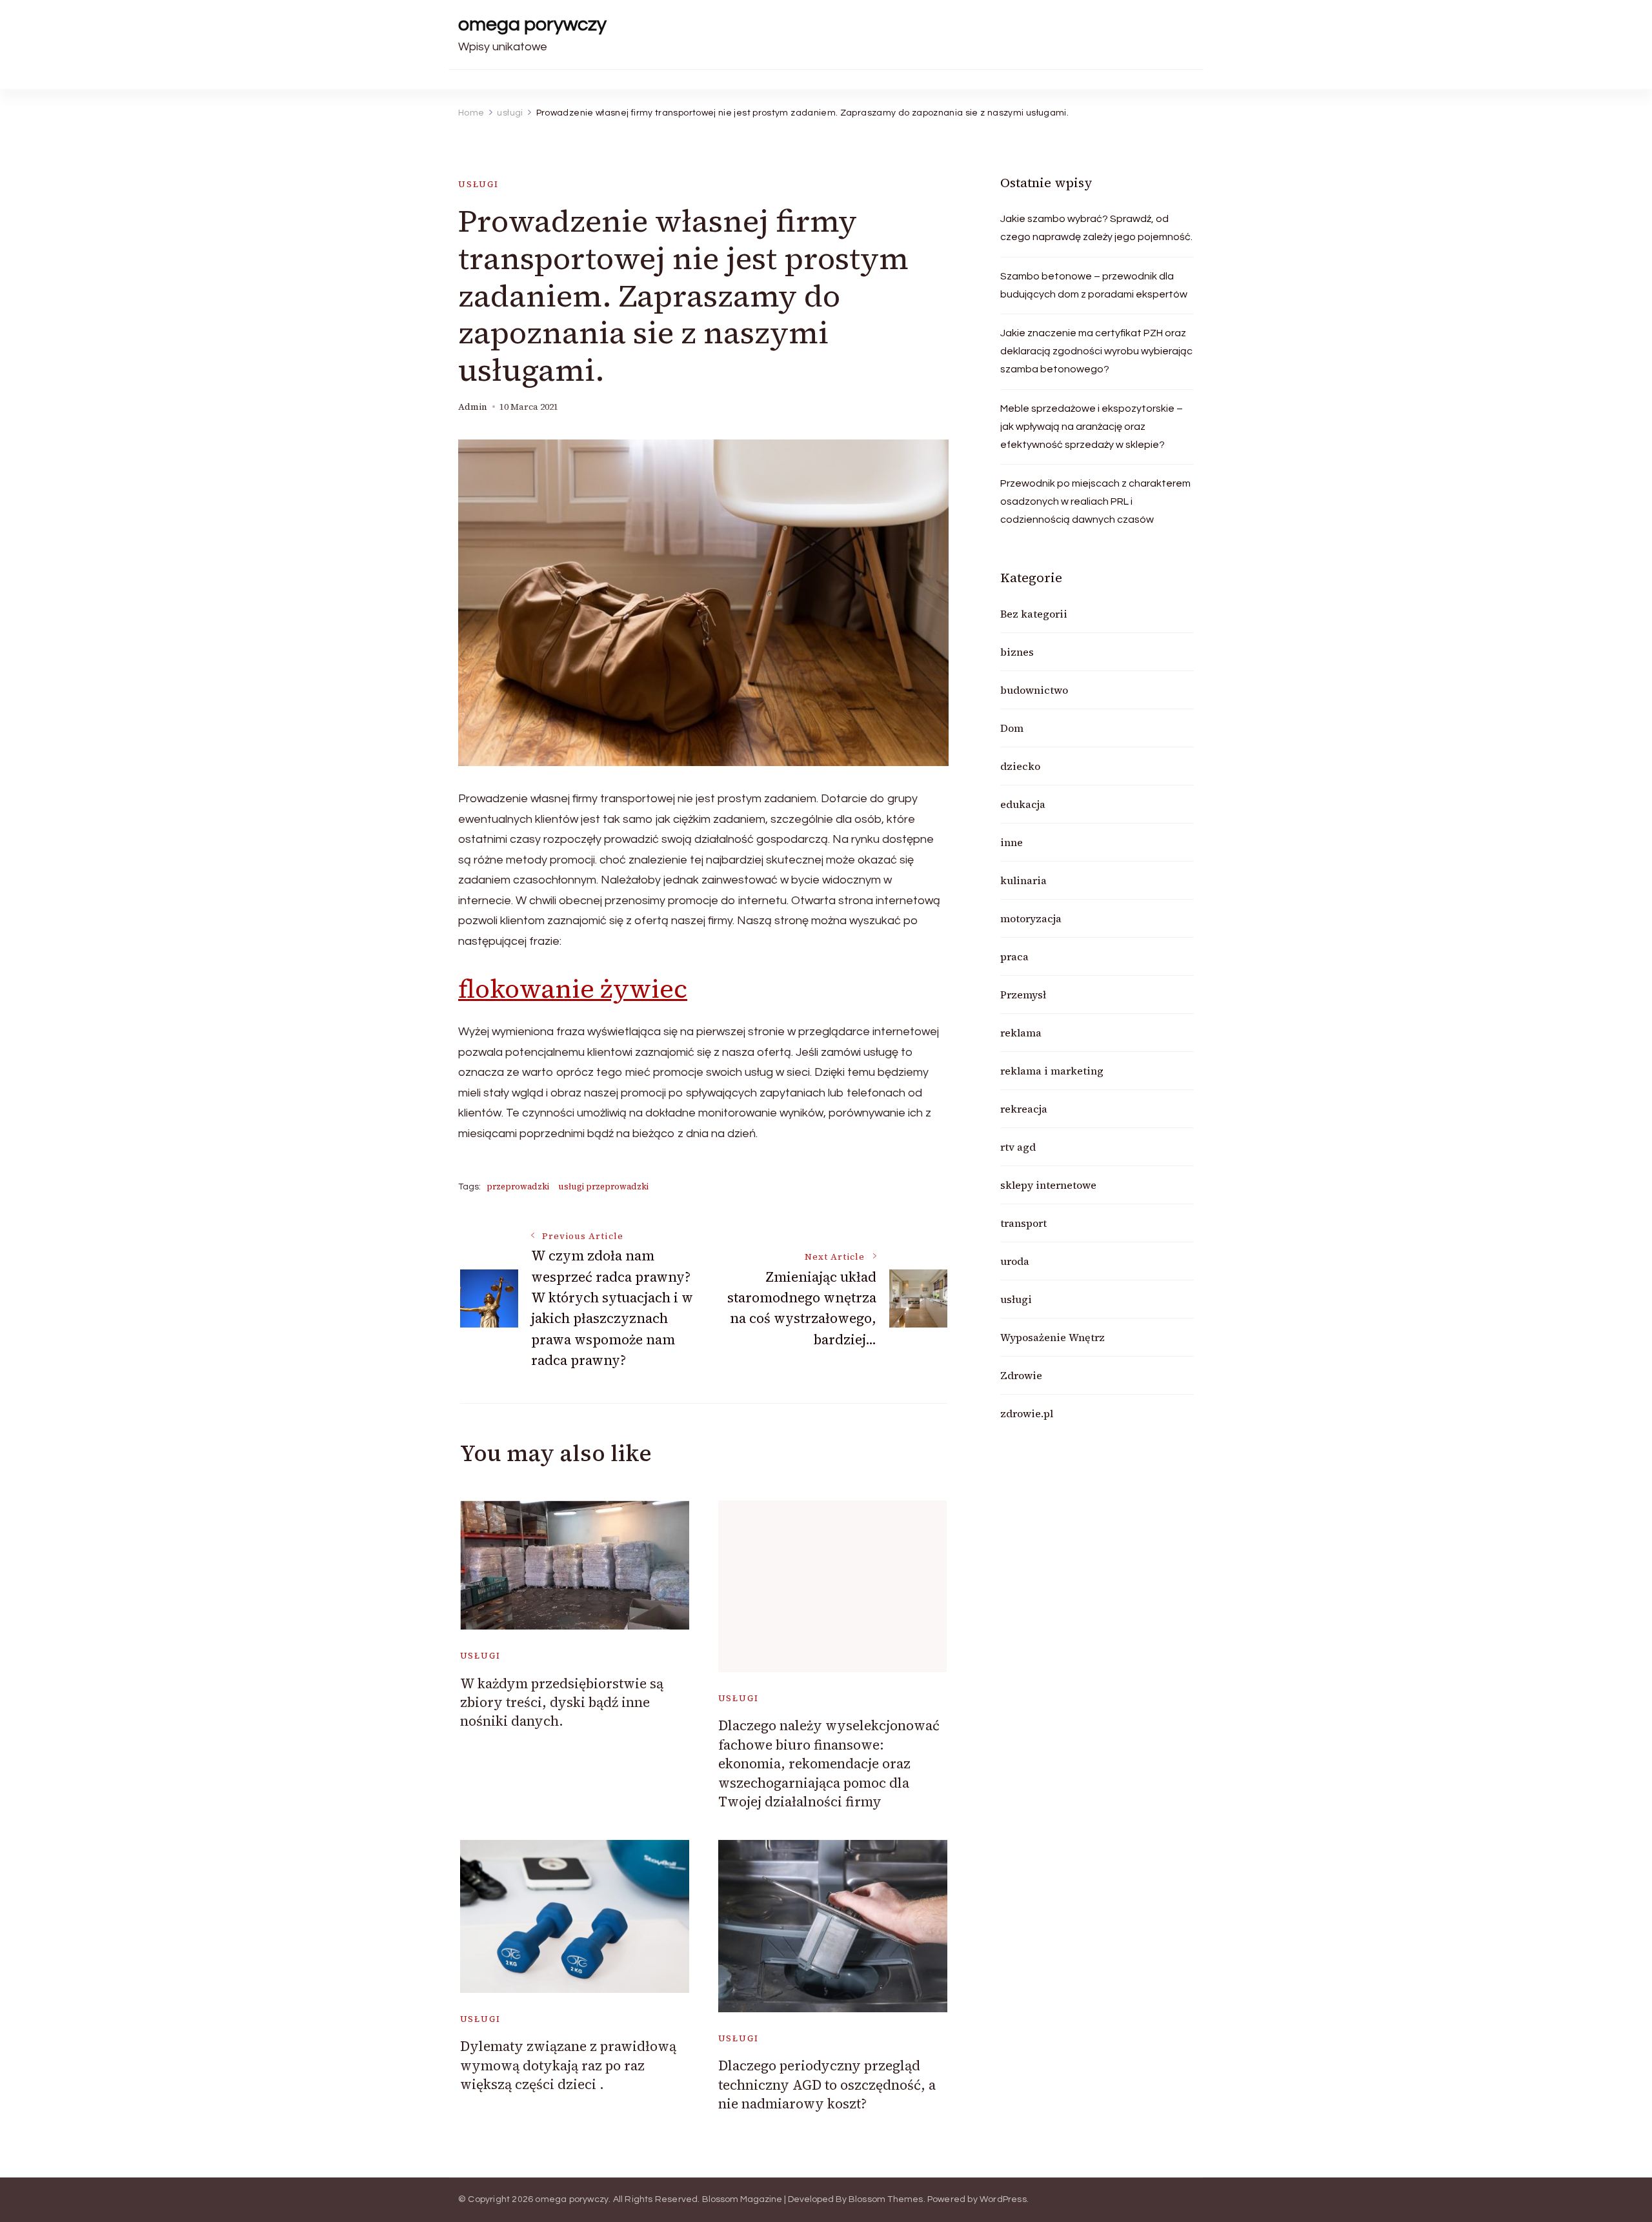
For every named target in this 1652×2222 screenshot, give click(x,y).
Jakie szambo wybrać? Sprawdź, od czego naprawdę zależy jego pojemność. (1096, 228)
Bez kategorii (1034, 614)
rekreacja (1024, 1109)
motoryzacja (1031, 918)
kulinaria (1023, 880)
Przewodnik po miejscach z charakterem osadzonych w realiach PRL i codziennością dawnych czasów (1095, 501)
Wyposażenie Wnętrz (1053, 1337)
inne (1012, 842)
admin (473, 407)
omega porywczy (532, 24)
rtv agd (1018, 1147)
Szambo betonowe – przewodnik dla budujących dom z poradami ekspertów (1094, 285)
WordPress (1003, 2199)
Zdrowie (1021, 1375)
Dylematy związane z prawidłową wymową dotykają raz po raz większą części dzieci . (568, 2065)
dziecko (1020, 766)
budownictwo (1034, 690)
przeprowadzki (518, 1187)
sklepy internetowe (1048, 1185)
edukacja (1023, 804)
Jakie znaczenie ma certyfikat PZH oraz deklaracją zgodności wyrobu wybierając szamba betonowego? (1096, 351)
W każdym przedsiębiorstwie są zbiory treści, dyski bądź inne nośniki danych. (562, 1702)
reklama (1021, 1033)
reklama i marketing (1052, 1071)
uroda (1015, 1261)
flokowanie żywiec (573, 989)
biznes (1017, 652)
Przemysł (1023, 995)
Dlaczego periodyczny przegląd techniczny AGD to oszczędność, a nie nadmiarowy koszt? (827, 2085)
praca (1014, 956)
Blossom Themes (886, 2199)
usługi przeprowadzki (603, 1187)
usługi (478, 184)
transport (1023, 1223)
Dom (1012, 728)
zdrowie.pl (1027, 1413)
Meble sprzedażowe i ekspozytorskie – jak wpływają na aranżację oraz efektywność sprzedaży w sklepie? (1092, 427)
